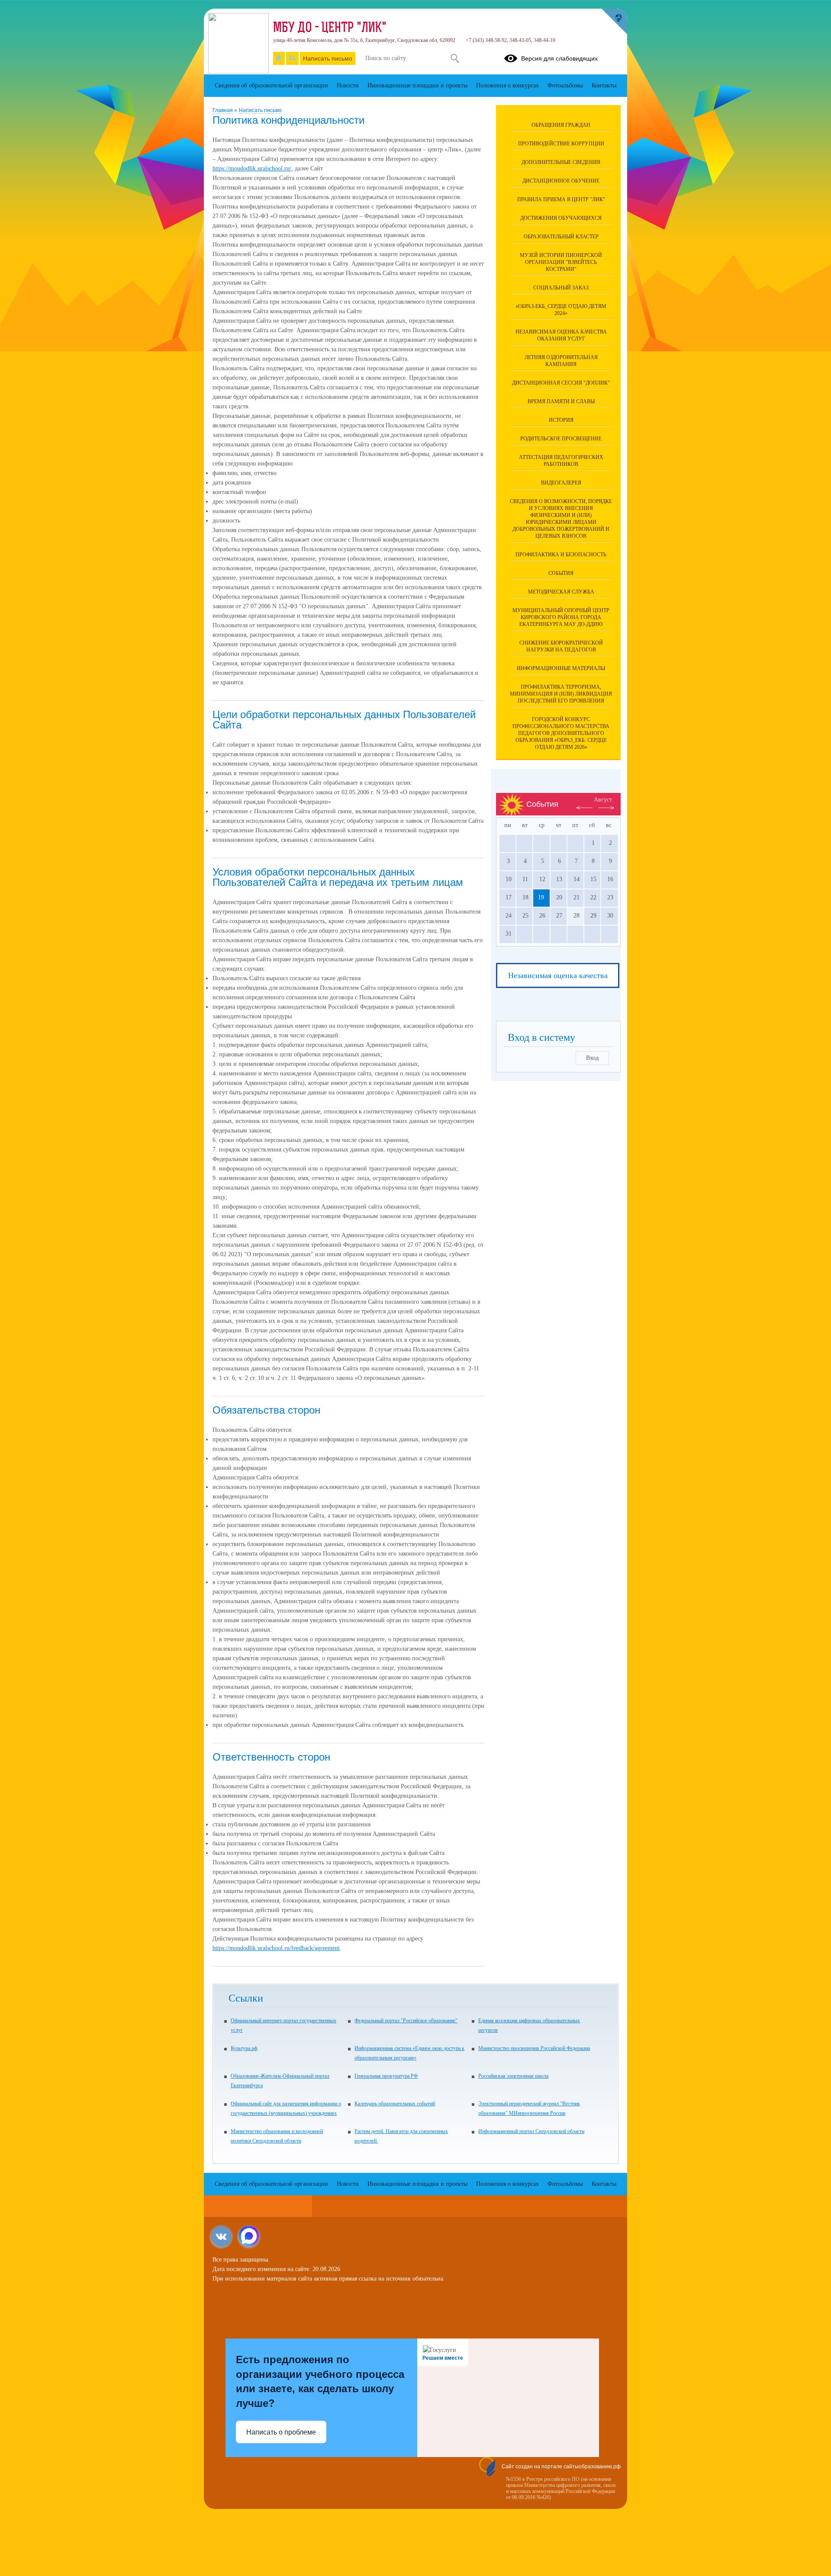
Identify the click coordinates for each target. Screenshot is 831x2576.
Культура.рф (244, 2048)
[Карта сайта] (292, 58)
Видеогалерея (561, 483)
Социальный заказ (561, 288)
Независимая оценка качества (558, 975)
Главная (223, 110)
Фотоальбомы (565, 85)
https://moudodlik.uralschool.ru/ (252, 168)
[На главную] (279, 58)
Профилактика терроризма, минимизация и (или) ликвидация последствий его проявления (561, 694)
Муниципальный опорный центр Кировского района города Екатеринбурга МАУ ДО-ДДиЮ (561, 617)
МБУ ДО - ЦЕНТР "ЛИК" (330, 29)
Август (603, 800)
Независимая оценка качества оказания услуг (561, 335)
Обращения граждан (561, 125)
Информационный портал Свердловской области (531, 2131)
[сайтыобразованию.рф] (614, 22)
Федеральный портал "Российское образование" (406, 2021)
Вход (592, 1058)
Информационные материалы (561, 668)
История (561, 420)
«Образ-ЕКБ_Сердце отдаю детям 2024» (561, 310)
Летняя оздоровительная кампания (561, 361)
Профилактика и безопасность (561, 555)
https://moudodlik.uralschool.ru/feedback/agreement (276, 1948)
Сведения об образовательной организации (271, 85)
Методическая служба (561, 592)
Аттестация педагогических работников (561, 461)
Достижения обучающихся (561, 218)
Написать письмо (260, 110)
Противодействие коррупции (561, 144)
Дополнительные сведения (561, 162)
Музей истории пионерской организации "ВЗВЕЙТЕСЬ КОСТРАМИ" (561, 262)
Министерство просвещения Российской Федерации (534, 2048)
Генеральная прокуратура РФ (386, 2076)
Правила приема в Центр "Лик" (561, 199)
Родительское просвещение (561, 439)
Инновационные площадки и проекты (417, 85)
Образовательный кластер (561, 237)
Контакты (604, 85)
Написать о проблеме (281, 2432)
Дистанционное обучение (561, 181)
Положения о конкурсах (507, 85)
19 (541, 897)
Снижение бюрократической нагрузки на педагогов (561, 646)
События (561, 573)
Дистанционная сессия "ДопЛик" (561, 383)
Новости (348, 85)
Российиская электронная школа (513, 2076)
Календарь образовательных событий (395, 2104)
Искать (455, 58)
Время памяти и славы (561, 401)
